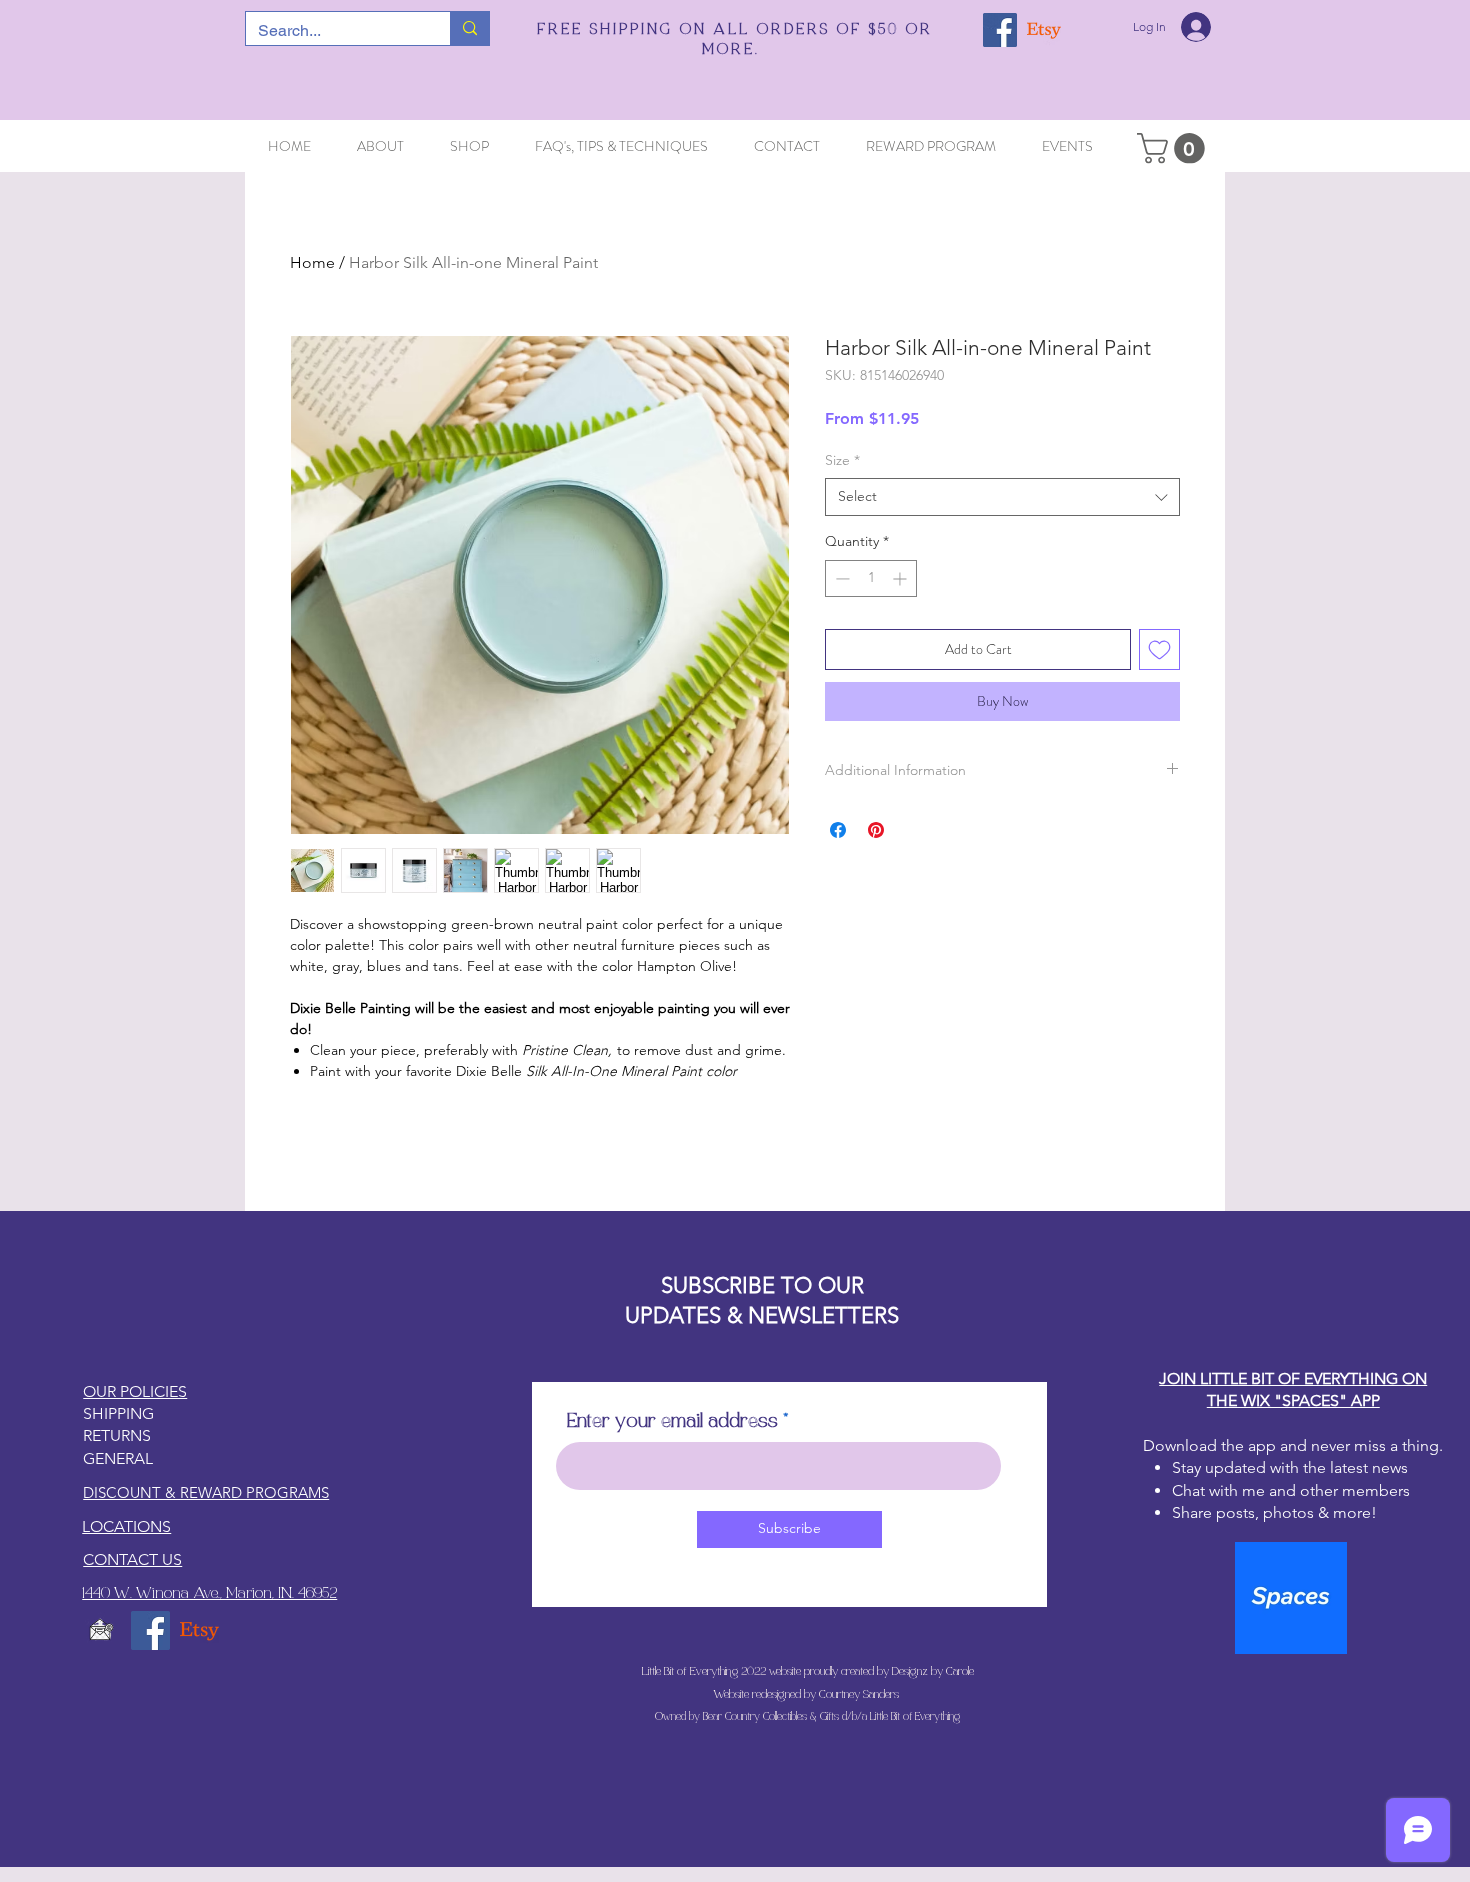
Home (312, 262)
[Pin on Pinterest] (876, 830)
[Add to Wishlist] (1159, 649)
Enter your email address (672, 1422)
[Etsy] (1044, 30)
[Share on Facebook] (838, 830)
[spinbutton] (871, 578)
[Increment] (901, 578)
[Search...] (469, 28)
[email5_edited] (101, 1630)
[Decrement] (840, 578)
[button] (1174, 148)
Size (842, 460)
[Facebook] (1000, 30)
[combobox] (1002, 497)
